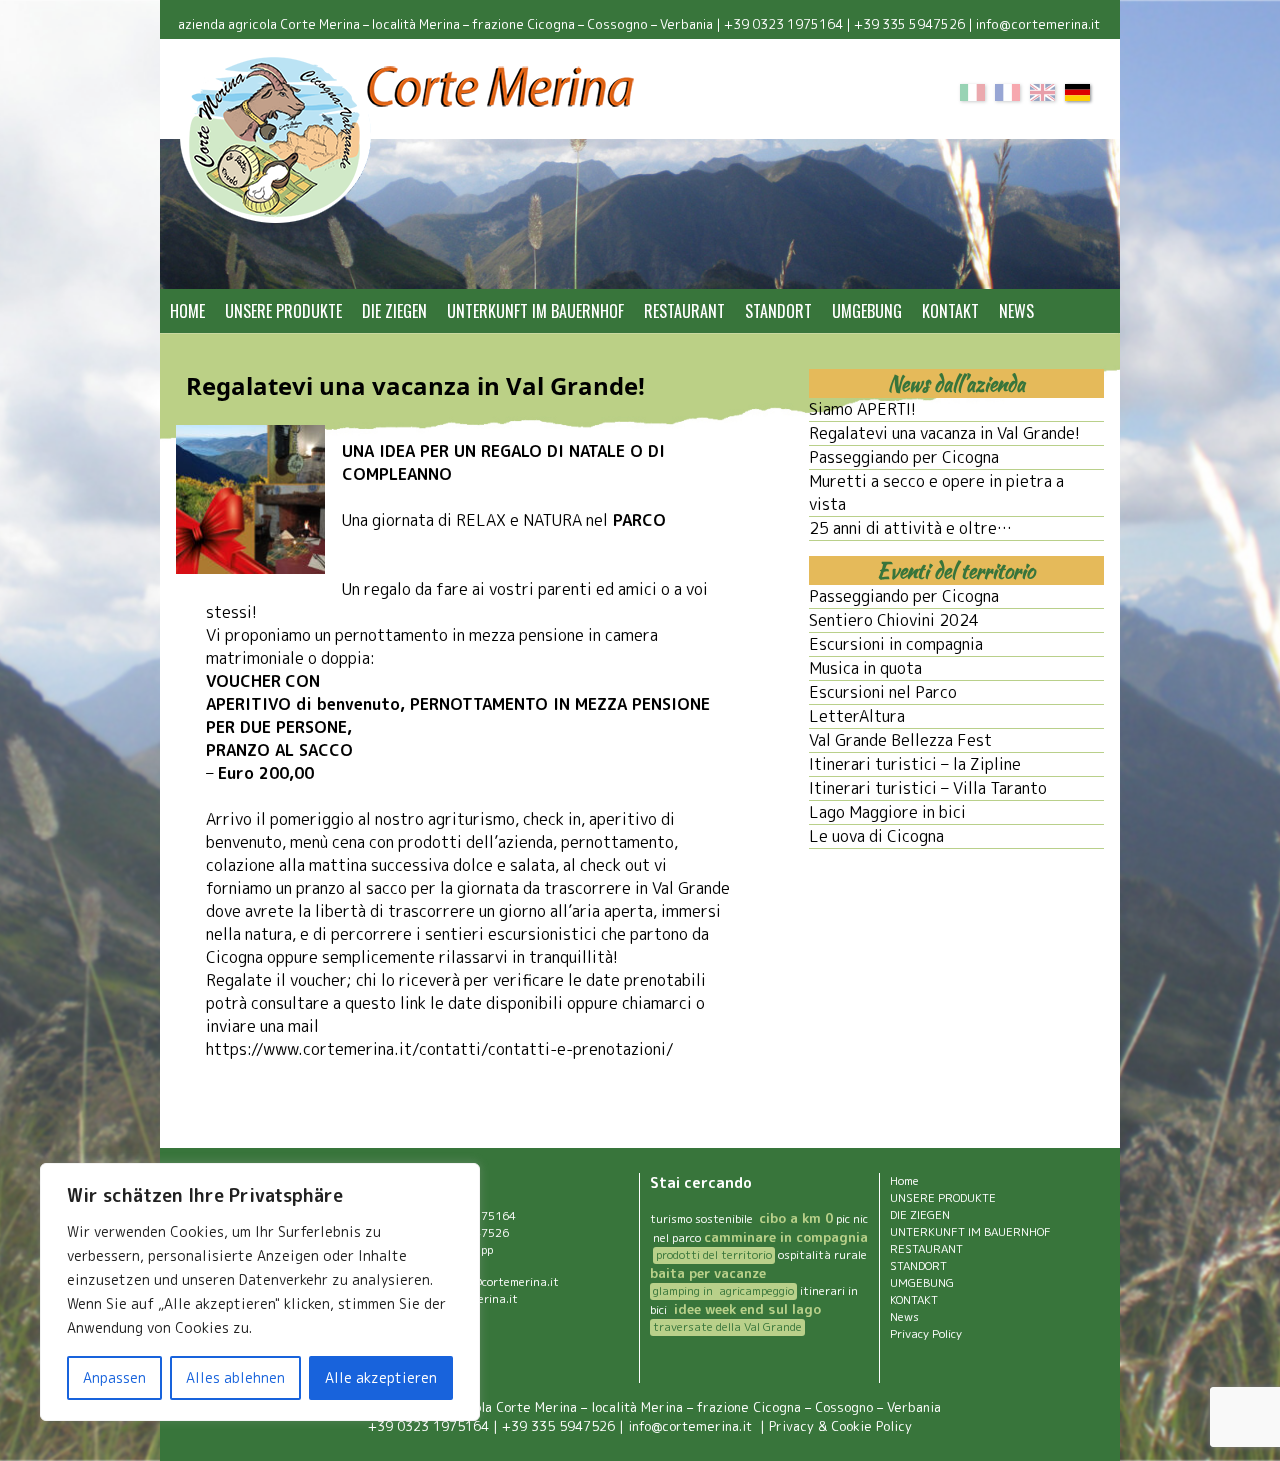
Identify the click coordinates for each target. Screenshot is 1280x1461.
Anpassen (114, 1377)
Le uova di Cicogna (876, 836)
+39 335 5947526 (909, 24)
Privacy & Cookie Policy (840, 1426)
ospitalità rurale (822, 1255)
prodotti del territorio (714, 1255)
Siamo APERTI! (862, 409)
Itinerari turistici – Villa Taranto (928, 788)
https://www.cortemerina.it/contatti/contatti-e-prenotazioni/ (440, 1049)
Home (187, 311)
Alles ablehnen (235, 1377)
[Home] (409, 139)
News (1016, 311)
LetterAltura (857, 716)
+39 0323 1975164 (783, 24)
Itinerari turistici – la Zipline (915, 764)
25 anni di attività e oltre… (910, 528)
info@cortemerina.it (1039, 24)
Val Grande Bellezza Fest (900, 740)
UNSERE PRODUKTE (283, 311)
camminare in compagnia (786, 1237)
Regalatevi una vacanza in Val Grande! (944, 433)
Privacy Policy (926, 1334)
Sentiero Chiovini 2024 (894, 620)
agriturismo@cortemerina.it (484, 1282)
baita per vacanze (708, 1273)
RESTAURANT (684, 311)
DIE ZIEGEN (394, 311)
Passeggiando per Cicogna (904, 457)
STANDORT (778, 311)
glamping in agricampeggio (723, 1291)
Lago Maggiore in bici (887, 812)
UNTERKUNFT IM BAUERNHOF (535, 311)
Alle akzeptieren (381, 1377)
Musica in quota (865, 668)
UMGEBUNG (867, 311)
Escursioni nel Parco (883, 692)
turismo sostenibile (703, 1219)
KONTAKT (950, 311)
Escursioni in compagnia (896, 644)
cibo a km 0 (796, 1218)
